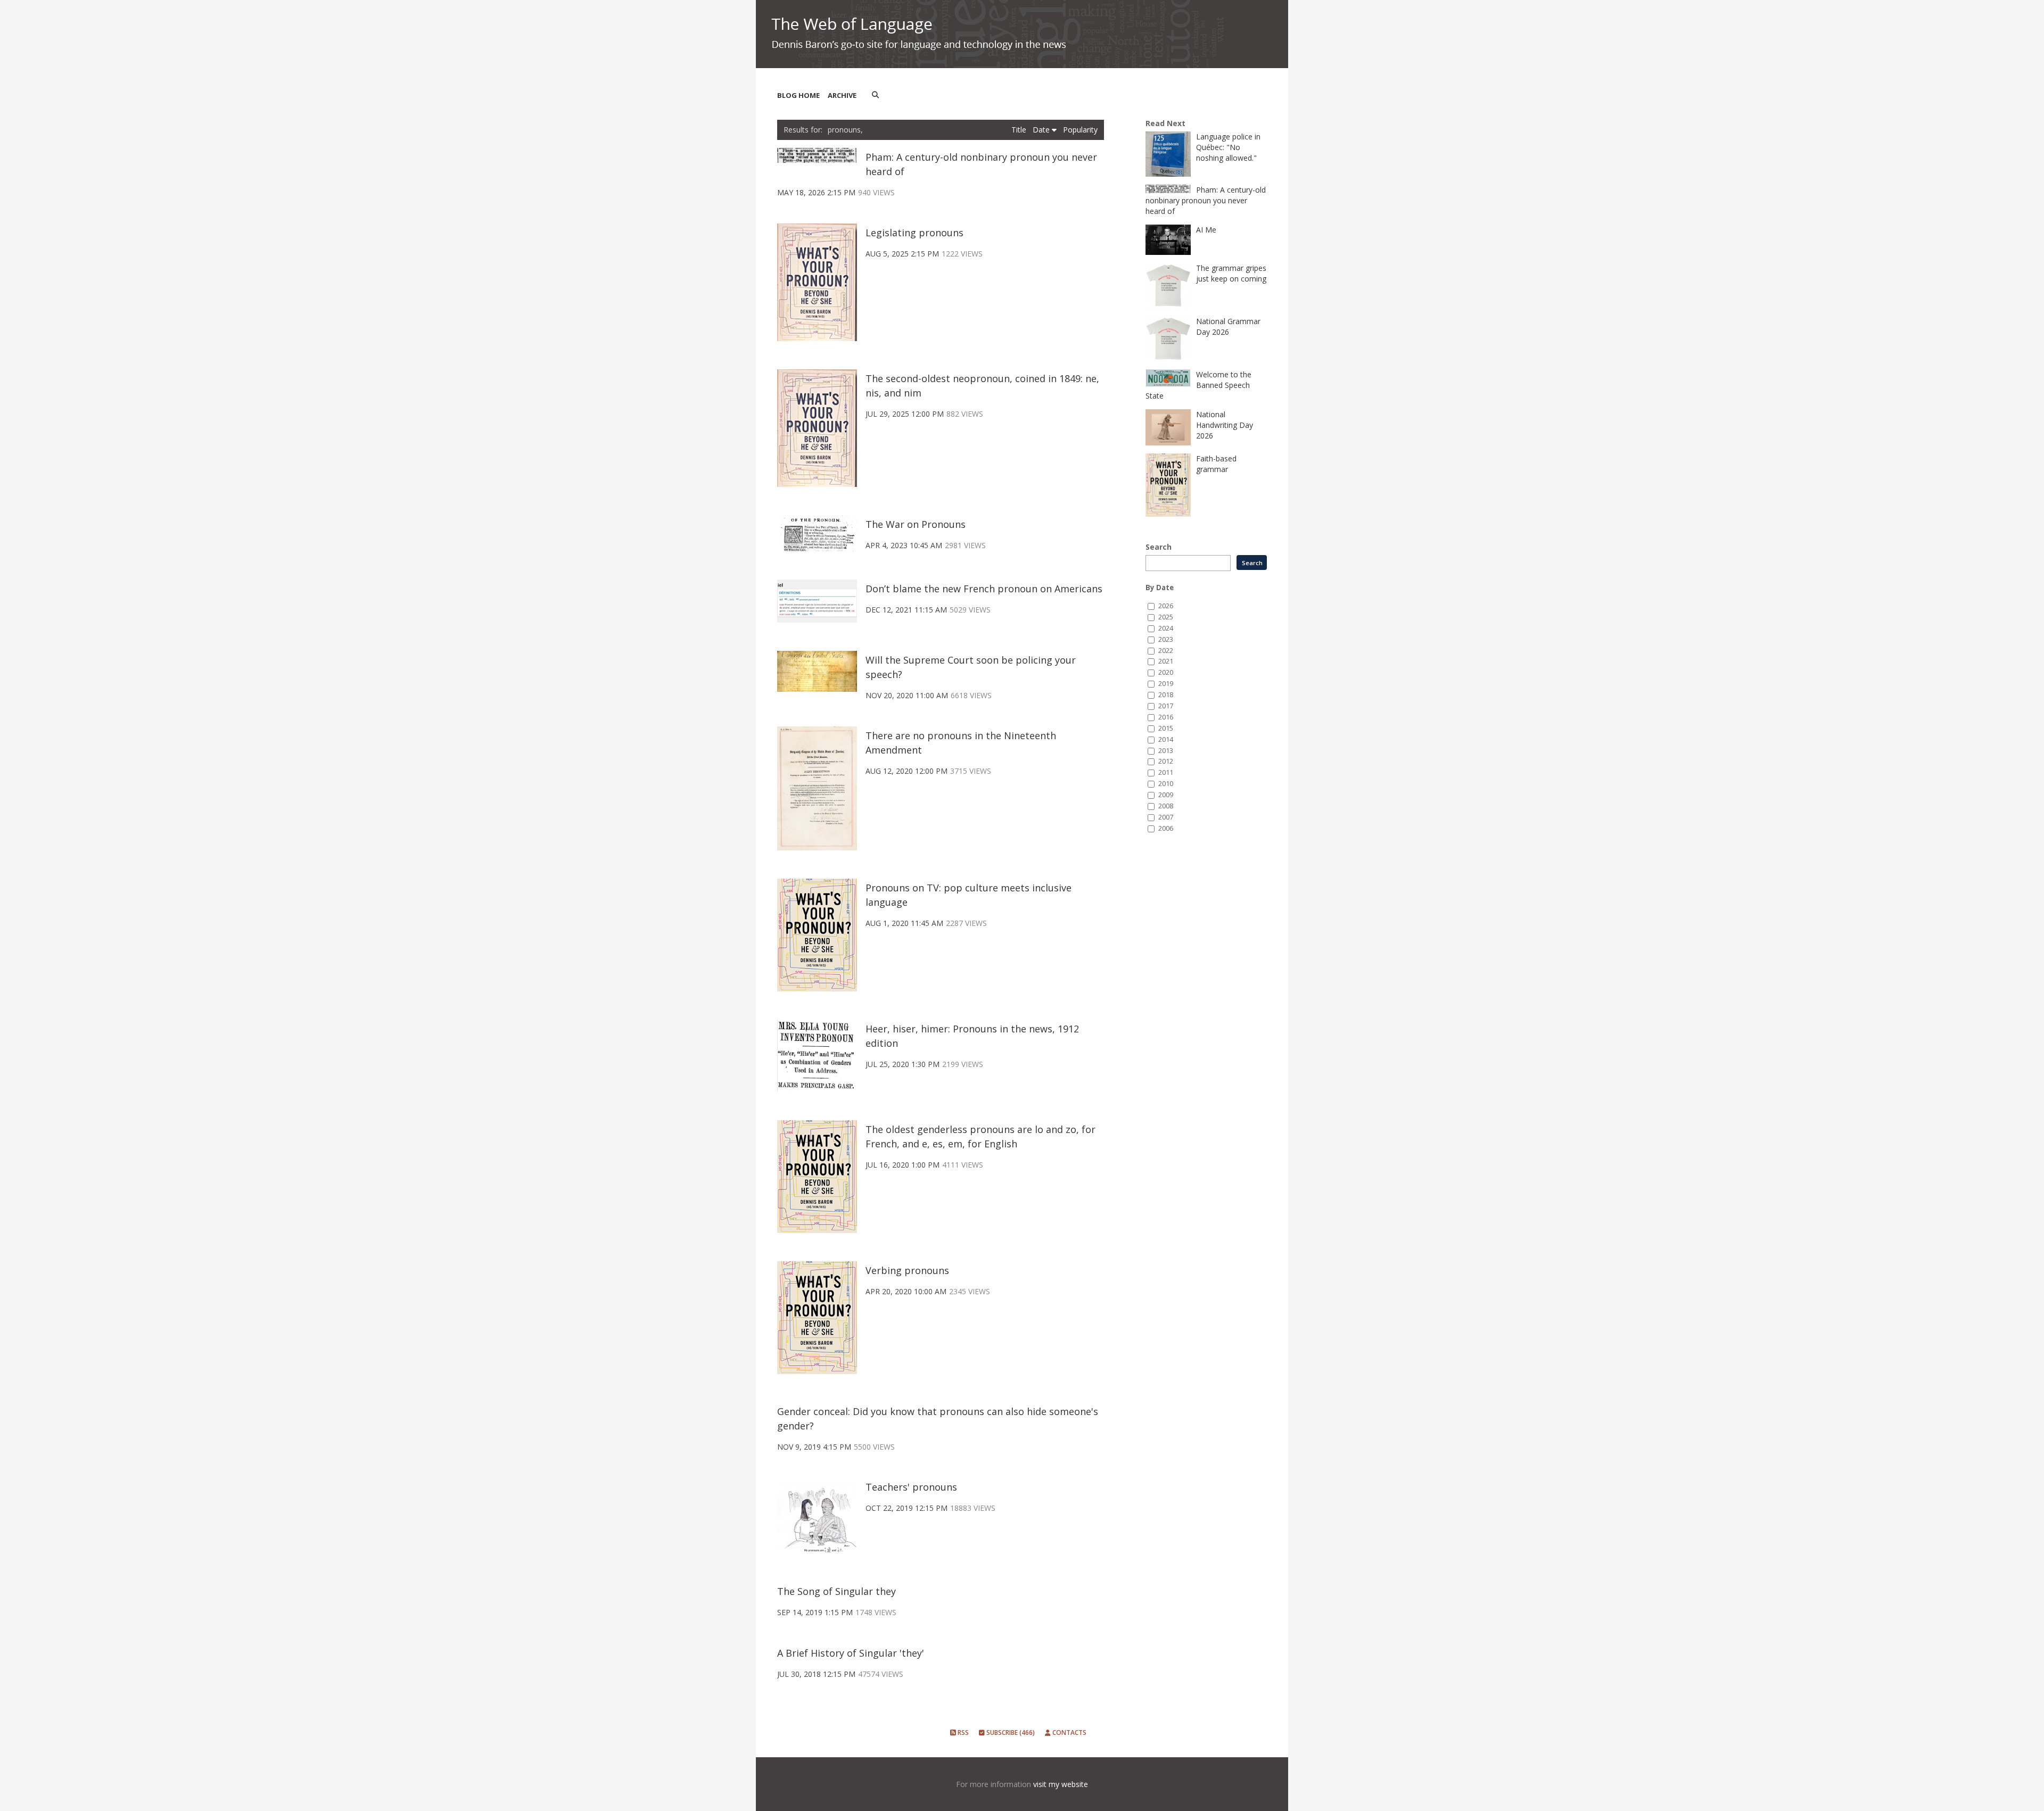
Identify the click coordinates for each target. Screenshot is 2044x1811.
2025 (1166, 617)
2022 (1166, 651)
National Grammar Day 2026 (1228, 326)
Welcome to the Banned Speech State (1198, 385)
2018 (1166, 695)
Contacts (1069, 1733)
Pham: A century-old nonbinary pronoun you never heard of (1206, 200)
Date (1042, 130)
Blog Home (798, 95)
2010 (1166, 784)
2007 (1166, 817)
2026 (1166, 606)
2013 (1166, 751)
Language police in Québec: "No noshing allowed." (1228, 147)
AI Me (1206, 230)
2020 (1166, 672)
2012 (1166, 761)
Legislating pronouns (914, 233)
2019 (1166, 684)
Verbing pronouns (907, 1270)
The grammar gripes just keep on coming (1231, 273)
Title (1020, 130)
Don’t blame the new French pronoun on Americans (984, 589)
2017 (1166, 706)
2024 (1166, 628)
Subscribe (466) (1010, 1733)
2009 (1166, 795)
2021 (1166, 661)
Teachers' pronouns (911, 1487)
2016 (1166, 717)
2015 (1166, 728)
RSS (962, 1733)
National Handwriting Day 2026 (1225, 425)
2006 (1166, 828)
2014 (1166, 739)
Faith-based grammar (1216, 464)
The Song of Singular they (836, 1591)
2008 (1166, 806)
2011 (1166, 772)
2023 (1166, 639)
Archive (842, 95)
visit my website (1061, 1784)
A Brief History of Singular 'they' (851, 1653)
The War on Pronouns (916, 524)
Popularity (1080, 130)
